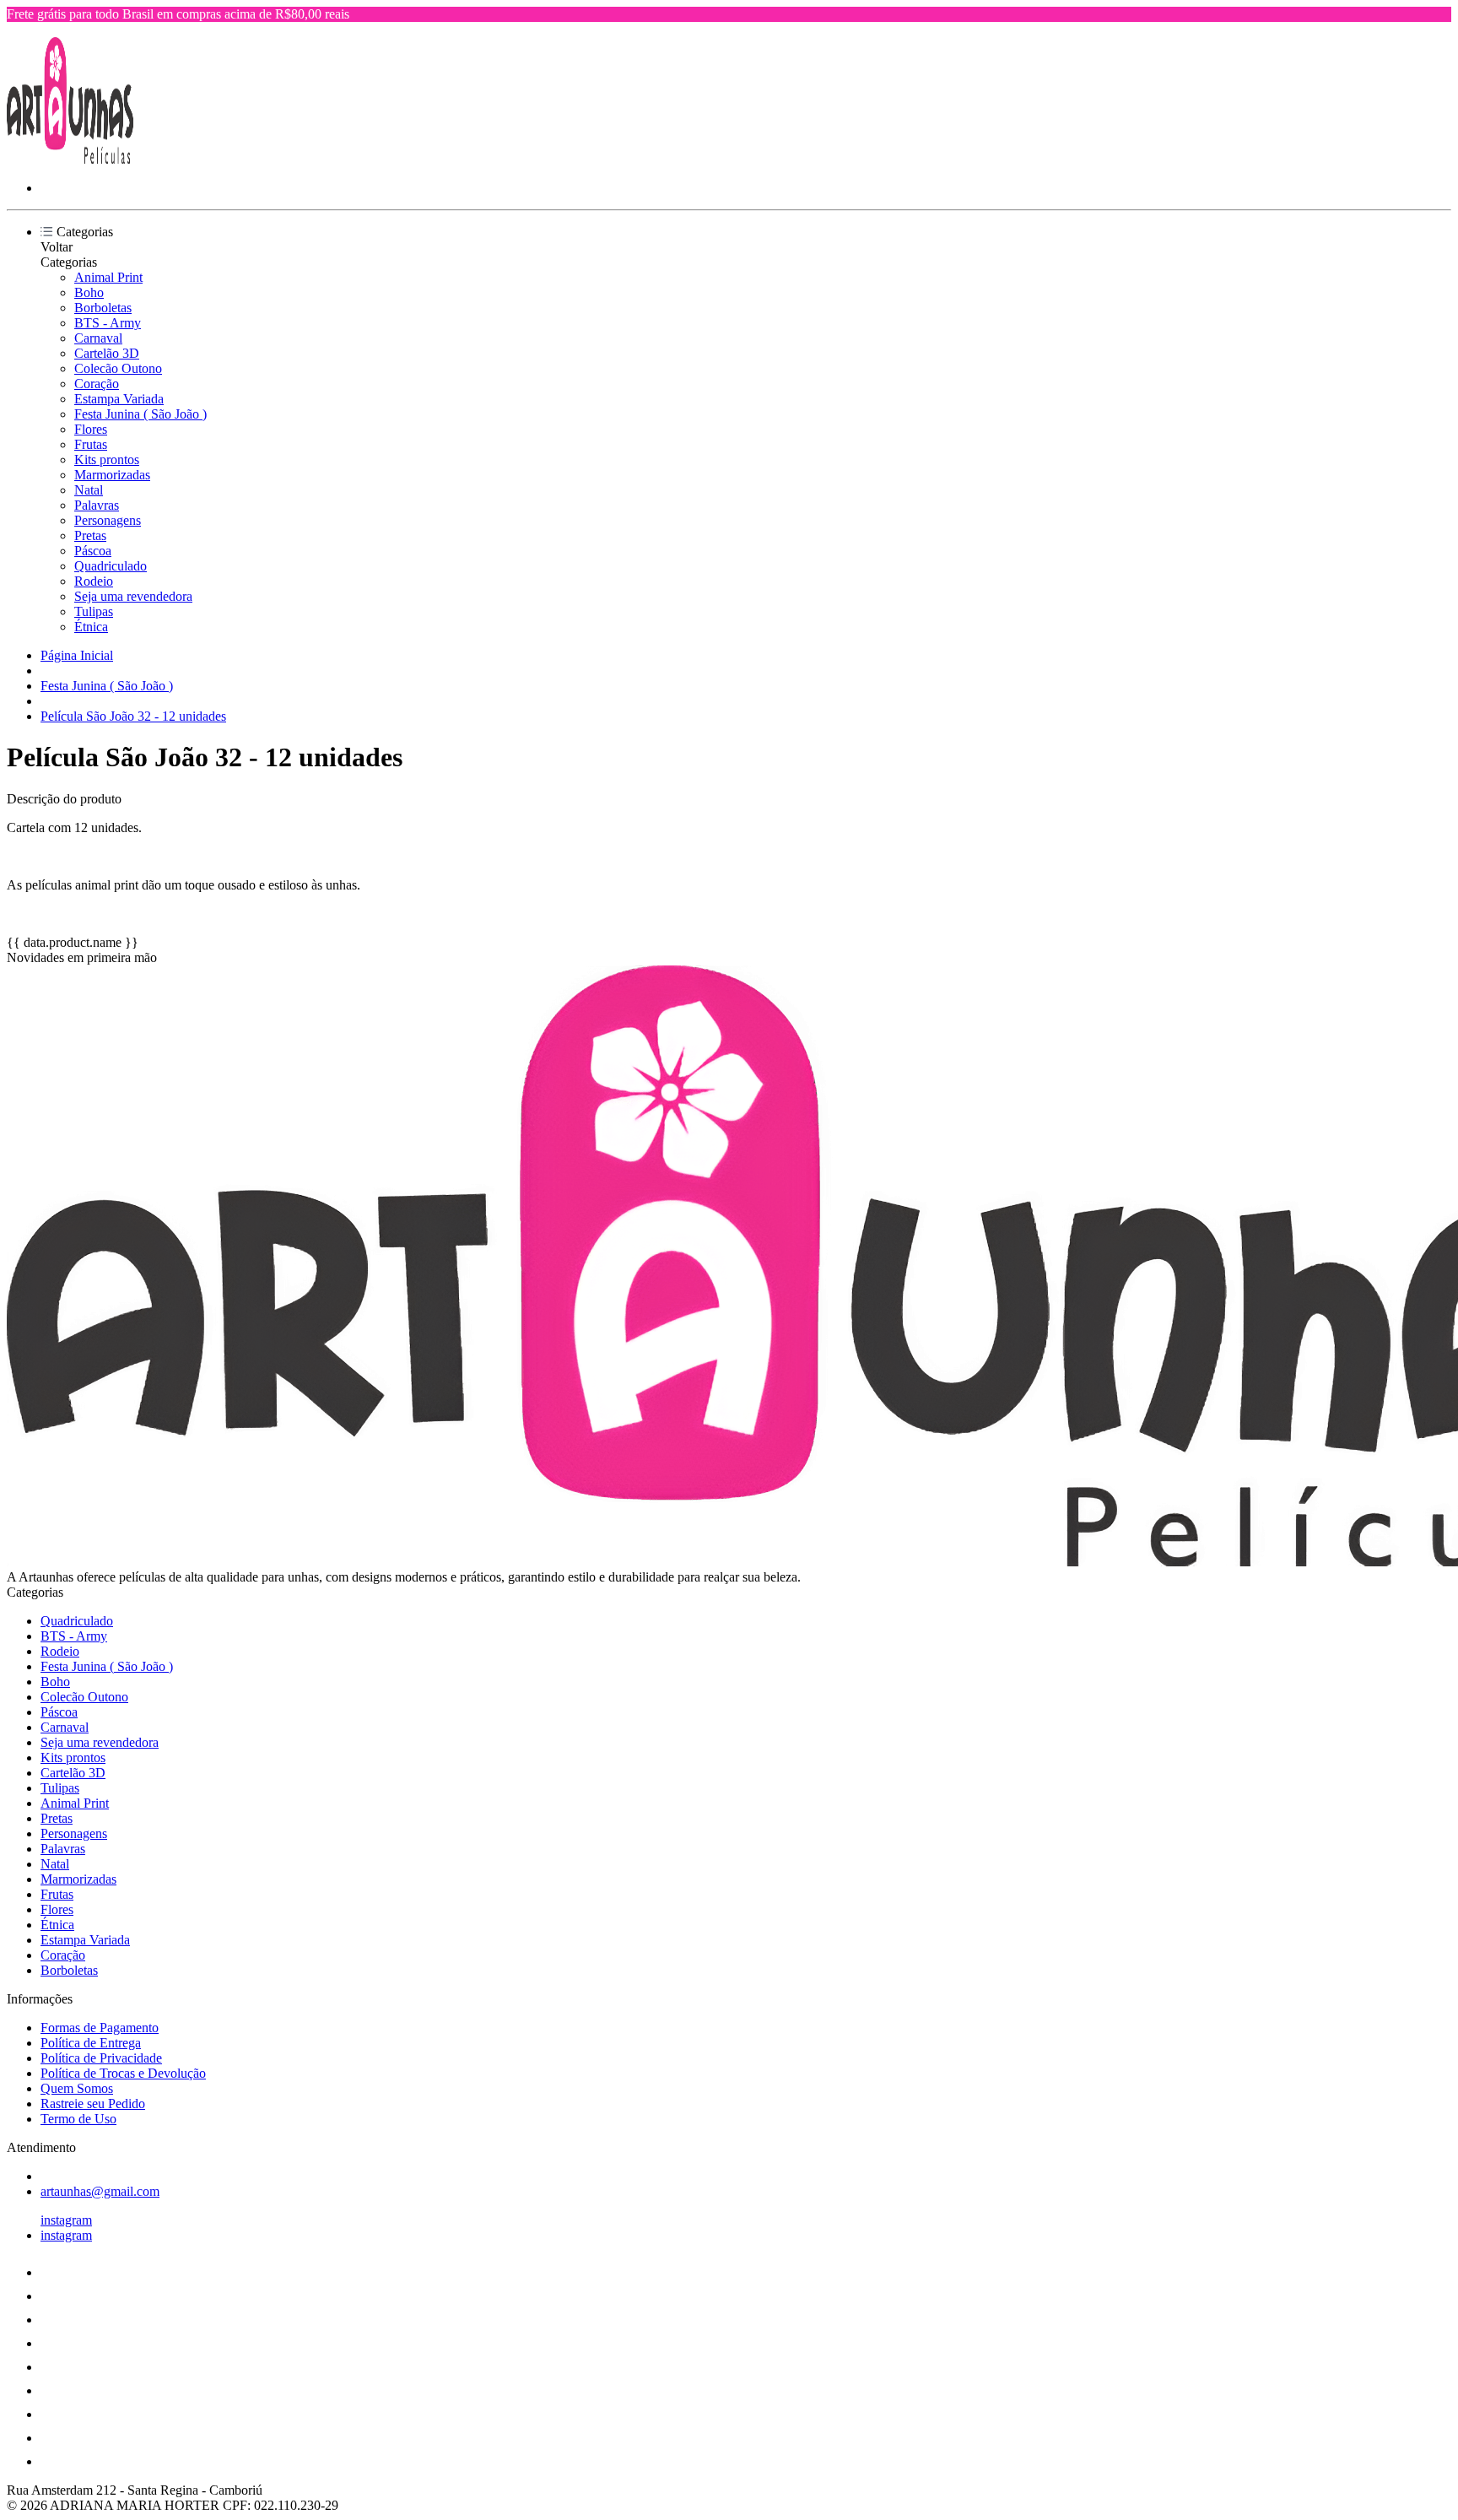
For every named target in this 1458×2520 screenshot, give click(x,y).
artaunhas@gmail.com (100, 2191)
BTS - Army (108, 323)
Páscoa (93, 551)
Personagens (108, 520)
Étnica (91, 627)
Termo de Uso (78, 2119)
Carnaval (98, 338)
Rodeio (94, 581)
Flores (91, 429)
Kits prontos (107, 460)
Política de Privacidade (101, 2058)
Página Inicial (77, 655)
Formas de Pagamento (100, 2028)
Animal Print (108, 277)
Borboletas (103, 308)
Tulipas (94, 611)
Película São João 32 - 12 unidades (133, 716)
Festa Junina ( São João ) (140, 414)
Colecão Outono (118, 368)
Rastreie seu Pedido (93, 2104)
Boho (89, 292)
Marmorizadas (112, 475)
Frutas (91, 444)
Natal (89, 490)
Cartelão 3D (107, 353)
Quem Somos (77, 2088)
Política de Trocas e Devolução (123, 2073)
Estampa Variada (119, 399)
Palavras (97, 505)
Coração (97, 384)
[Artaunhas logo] (70, 159)
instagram (66, 2220)
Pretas (90, 535)
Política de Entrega (91, 2043)
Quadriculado (111, 566)
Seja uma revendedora (133, 596)
